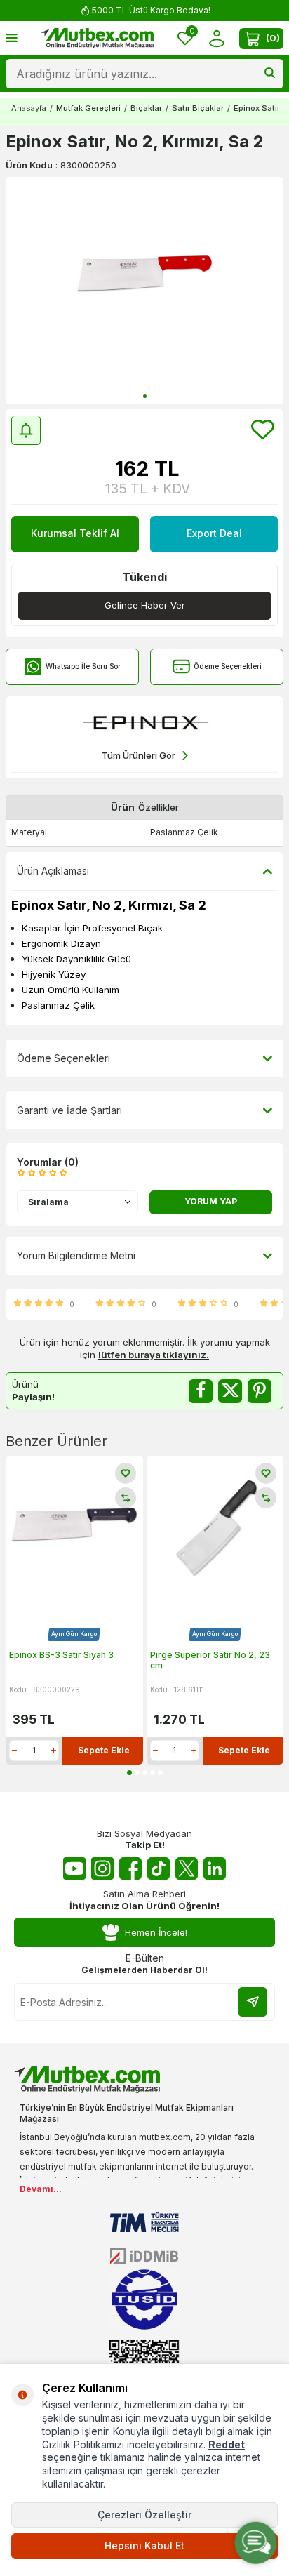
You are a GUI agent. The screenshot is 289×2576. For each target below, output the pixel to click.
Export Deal (214, 533)
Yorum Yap (211, 1201)
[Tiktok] (159, 1868)
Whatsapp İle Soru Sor (83, 666)
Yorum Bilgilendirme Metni (76, 1255)
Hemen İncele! (156, 1932)
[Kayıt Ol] (253, 2002)
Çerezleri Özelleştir (144, 2515)
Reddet (227, 2444)
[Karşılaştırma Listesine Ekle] (126, 1498)
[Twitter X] (187, 1868)
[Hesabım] (216, 38)
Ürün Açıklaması (53, 871)
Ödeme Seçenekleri (228, 666)
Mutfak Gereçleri (88, 108)
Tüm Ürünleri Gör (139, 755)
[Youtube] (74, 1868)
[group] (144, 290)
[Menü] (12, 38)
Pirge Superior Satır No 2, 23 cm (210, 1660)
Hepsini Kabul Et (144, 2545)
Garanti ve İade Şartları (69, 1110)
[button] (145, 396)
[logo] (98, 39)
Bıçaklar (146, 108)
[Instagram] (102, 1868)
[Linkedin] (215, 1868)
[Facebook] (130, 1868)
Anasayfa (29, 108)
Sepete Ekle (104, 1750)
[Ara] (270, 74)
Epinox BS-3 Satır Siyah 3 (61, 1655)
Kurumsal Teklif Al (75, 533)
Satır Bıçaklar (198, 108)
